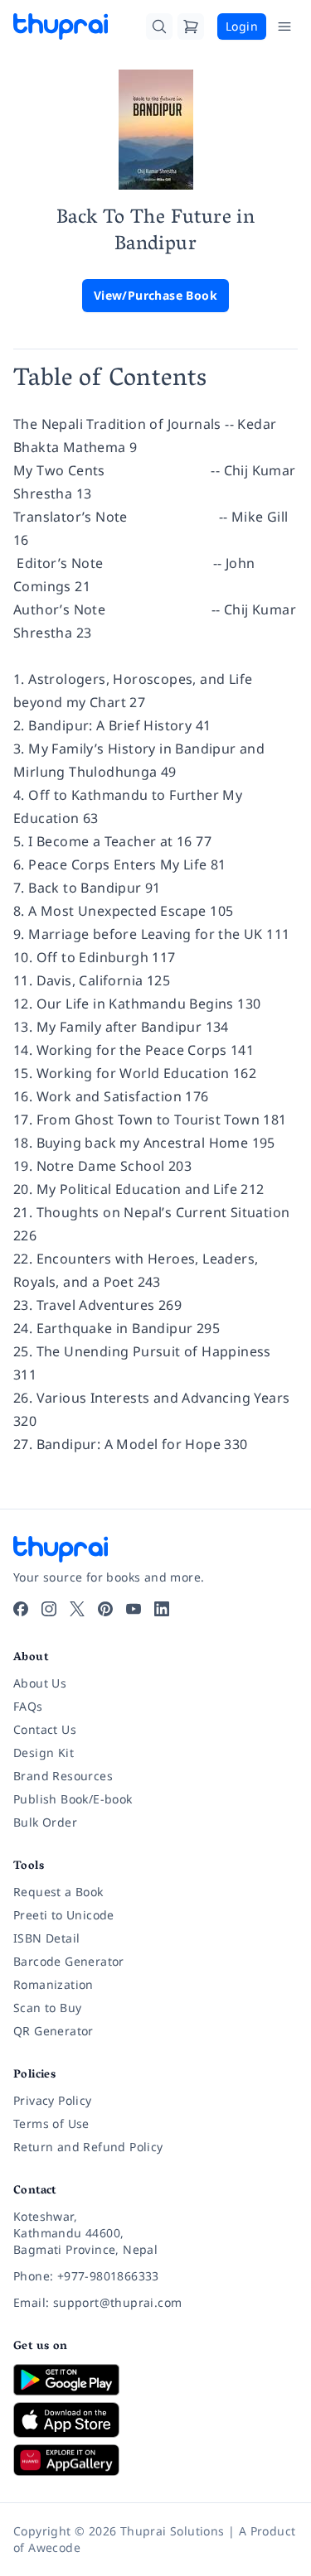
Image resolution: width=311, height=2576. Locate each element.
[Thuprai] (61, 26)
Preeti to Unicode (64, 1915)
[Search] (159, 26)
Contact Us (45, 1729)
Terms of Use (51, 2123)
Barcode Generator (69, 1961)
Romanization (53, 1984)
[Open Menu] (284, 26)
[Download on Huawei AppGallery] (155, 2460)
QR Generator (53, 2031)
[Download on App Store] (155, 2420)
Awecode (54, 2547)
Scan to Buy (47, 2008)
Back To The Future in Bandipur (155, 232)
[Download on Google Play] (155, 2380)
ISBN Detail (46, 1938)
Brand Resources (63, 1776)
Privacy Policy (53, 2100)
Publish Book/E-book (73, 1799)
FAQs (28, 1706)
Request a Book (58, 1892)
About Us (40, 1683)
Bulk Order (45, 1822)
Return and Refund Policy (88, 2147)
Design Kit (44, 1753)
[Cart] (191, 26)
